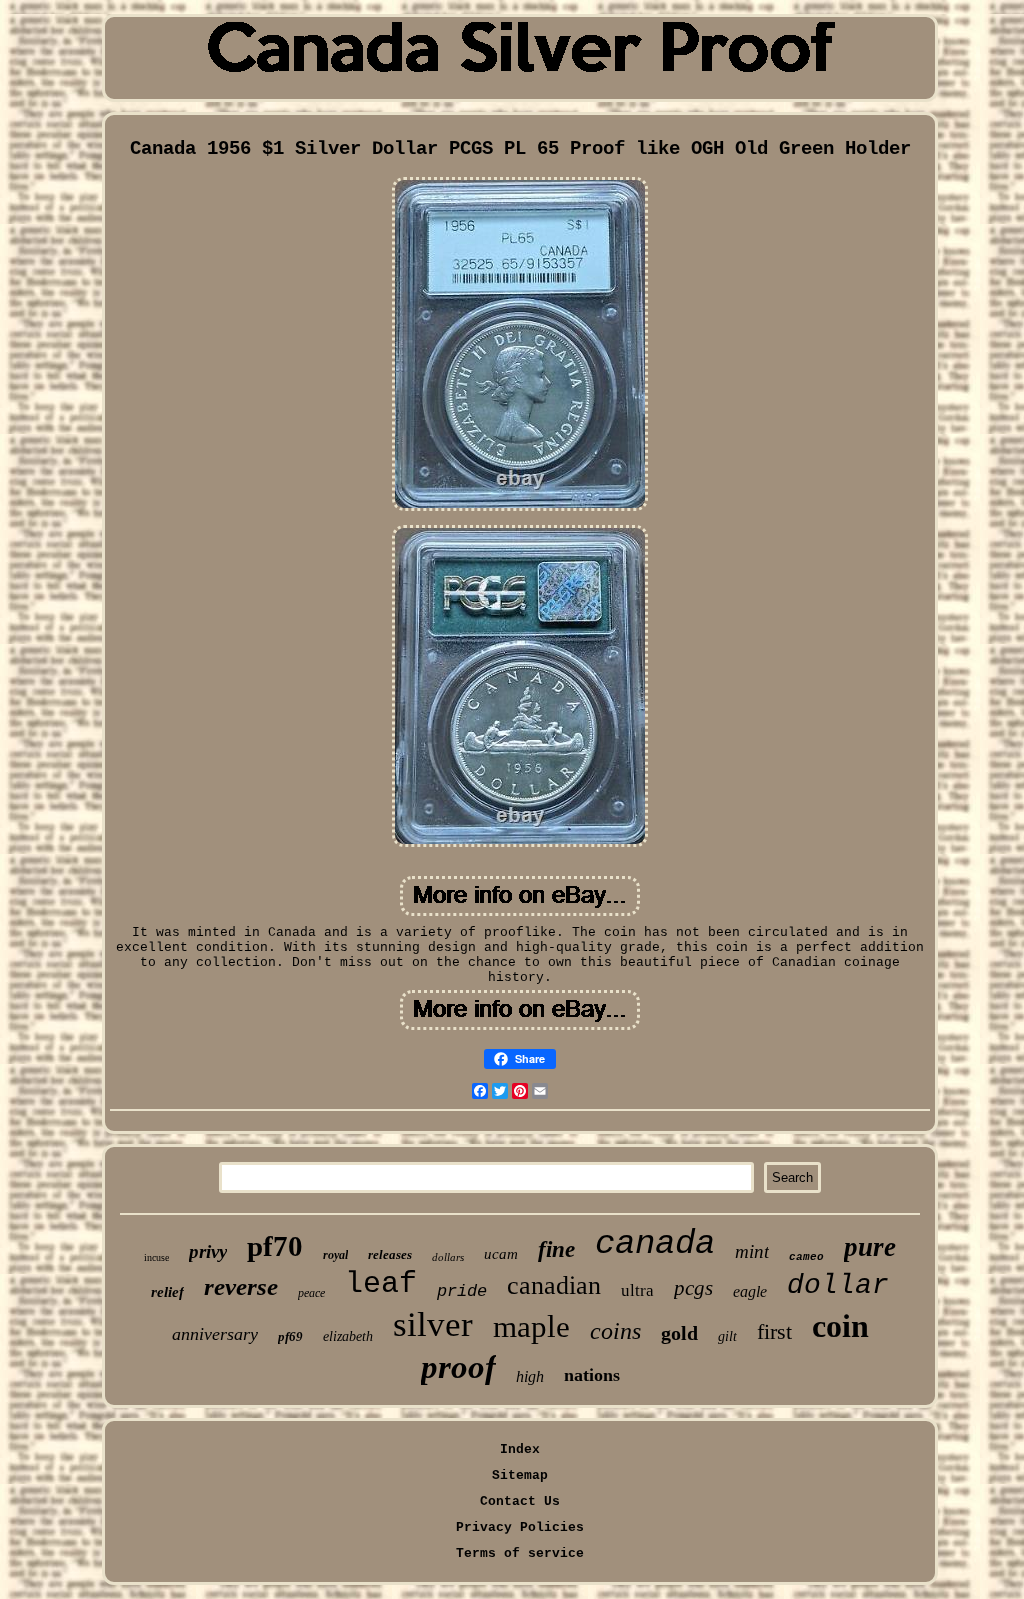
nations (592, 1375)
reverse (241, 1286)
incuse (156, 1257)
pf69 (290, 1336)
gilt (727, 1336)
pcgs (693, 1288)
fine (556, 1249)
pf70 (275, 1246)
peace (311, 1293)
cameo (806, 1257)
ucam (501, 1254)
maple (531, 1326)
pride (462, 1291)
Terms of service (520, 1553)
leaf (381, 1284)
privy (208, 1251)
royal (335, 1255)
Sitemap (520, 1475)
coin (840, 1326)
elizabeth (348, 1336)
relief (167, 1292)
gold (679, 1333)
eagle (750, 1291)
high (530, 1376)
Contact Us (520, 1501)
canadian (554, 1285)
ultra (637, 1290)
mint (752, 1251)
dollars (448, 1257)
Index (520, 1449)
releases (390, 1254)
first (774, 1331)
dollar (838, 1285)
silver (433, 1324)
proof (458, 1367)
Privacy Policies (520, 1527)
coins (615, 1331)
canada (655, 1244)
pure (870, 1247)
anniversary (215, 1334)
